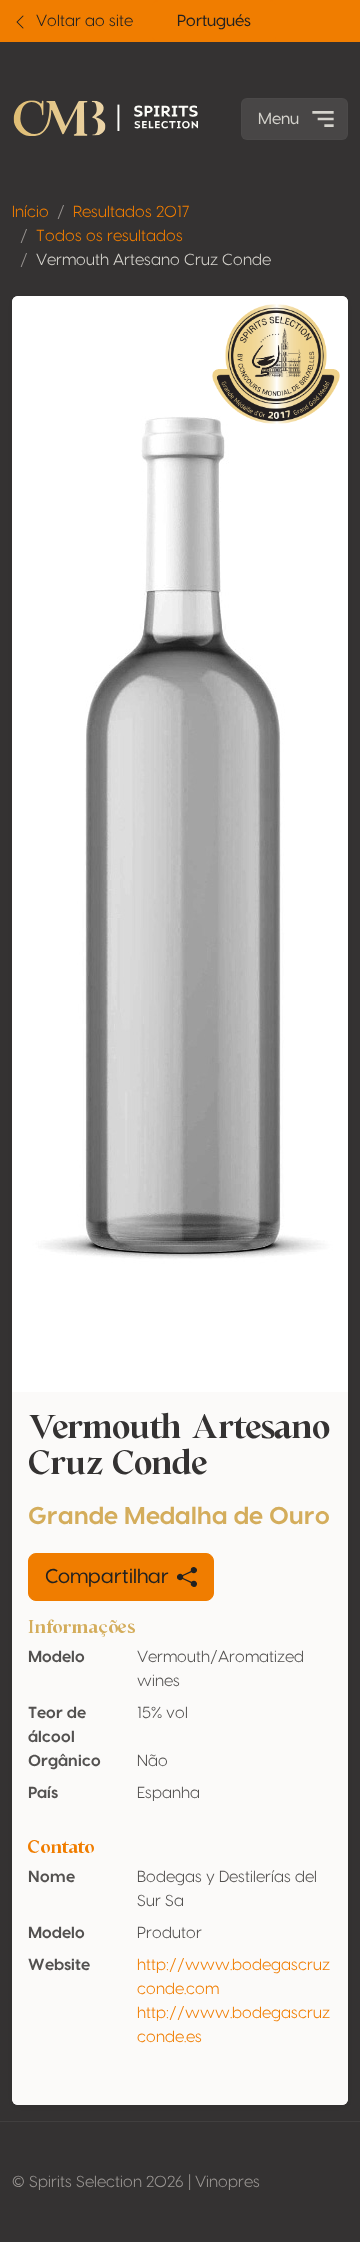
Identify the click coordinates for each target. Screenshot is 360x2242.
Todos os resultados (109, 236)
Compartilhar (107, 1577)
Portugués (214, 21)
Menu (278, 119)
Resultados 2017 (131, 212)
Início (30, 212)
